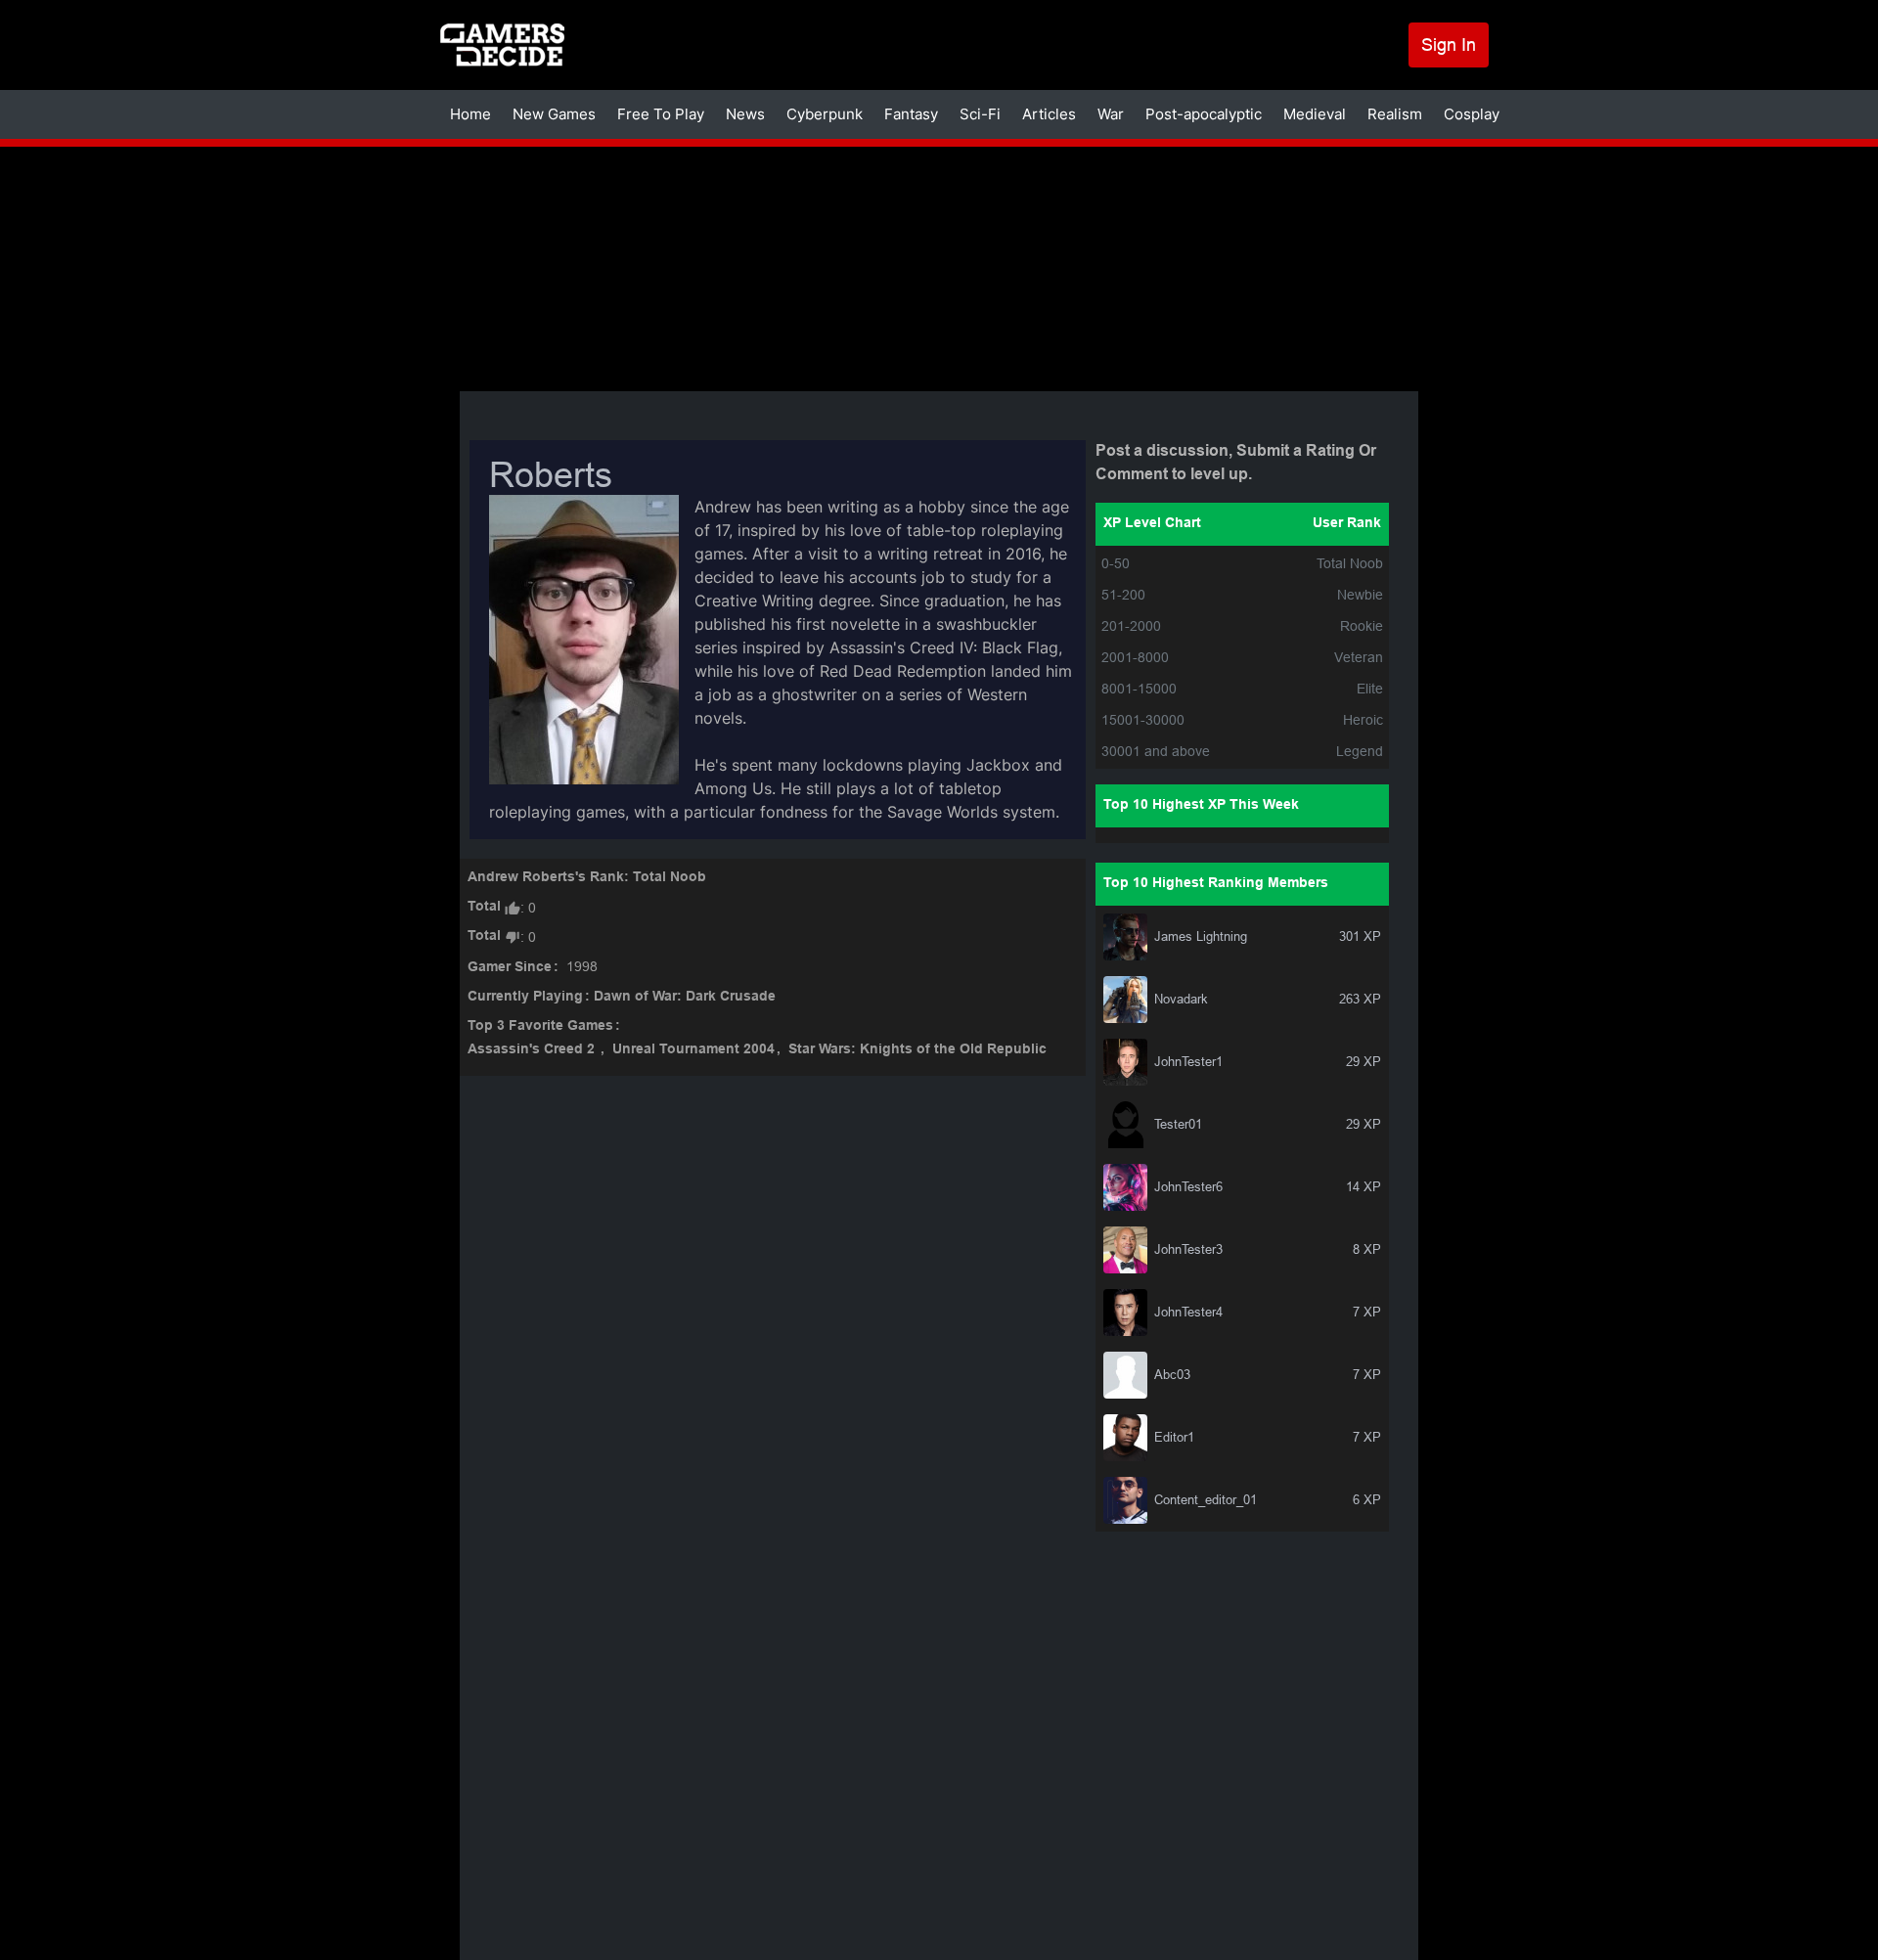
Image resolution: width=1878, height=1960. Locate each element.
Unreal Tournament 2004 (693, 1050)
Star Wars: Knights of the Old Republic (917, 1050)
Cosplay (1472, 114)
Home (470, 114)
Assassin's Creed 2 (533, 1050)
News (745, 114)
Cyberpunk (825, 114)
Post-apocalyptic (1204, 114)
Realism (1395, 114)
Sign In (1449, 45)
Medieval (1315, 114)
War (1111, 114)
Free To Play (661, 114)
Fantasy (911, 114)
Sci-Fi (980, 114)
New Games (554, 114)
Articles (1049, 114)
